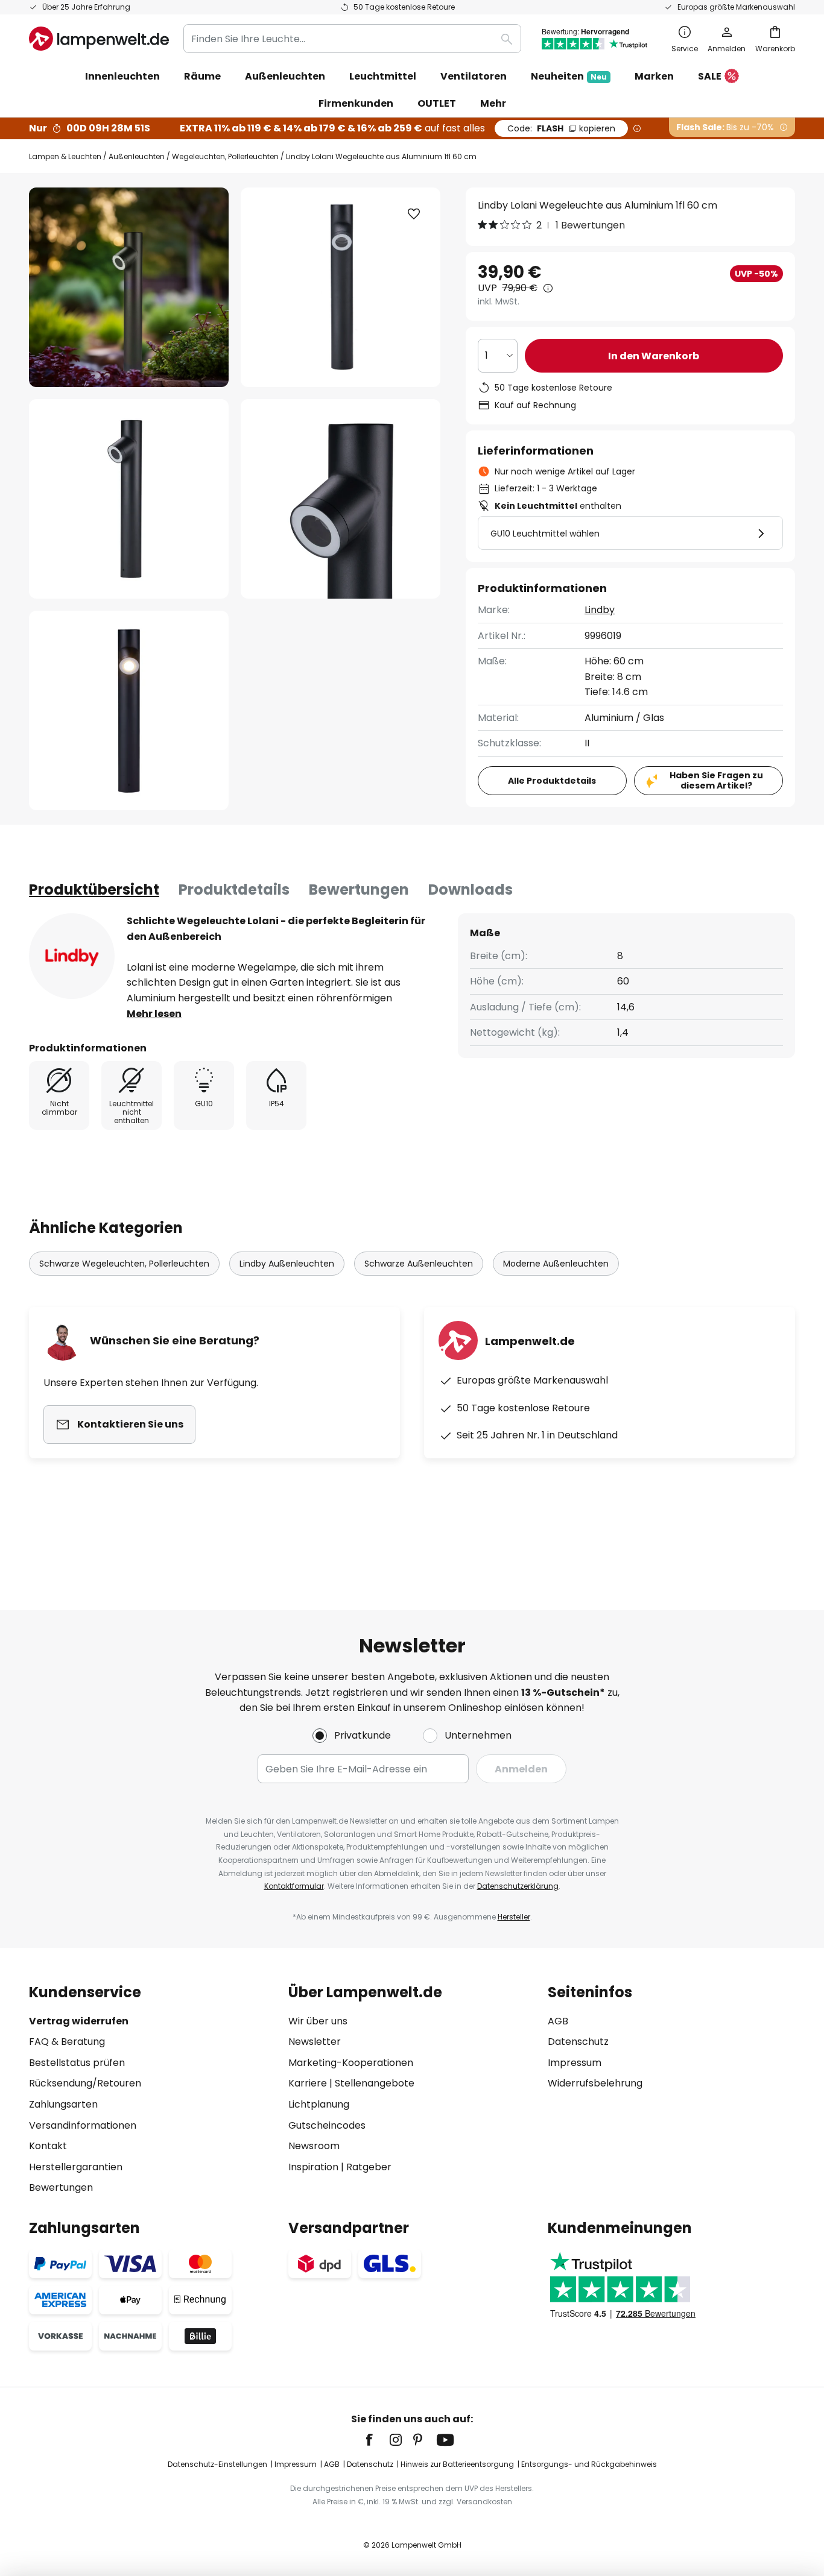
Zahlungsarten (63, 2104)
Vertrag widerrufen (79, 2021)
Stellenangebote (375, 2083)
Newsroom (314, 2146)
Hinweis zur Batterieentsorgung (457, 2464)
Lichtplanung (319, 2104)
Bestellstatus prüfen (77, 2063)
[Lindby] (72, 956)
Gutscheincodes (327, 2125)
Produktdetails (234, 890)
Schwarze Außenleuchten (419, 1264)
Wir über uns (318, 2021)
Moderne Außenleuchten (556, 1264)
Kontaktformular (294, 1886)
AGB (558, 2021)
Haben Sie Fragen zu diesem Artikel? (716, 780)
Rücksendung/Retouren (85, 2083)
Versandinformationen (83, 2125)
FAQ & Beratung (67, 2042)
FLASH (561, 128)
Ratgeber (369, 2167)
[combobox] (352, 39)
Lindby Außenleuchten (287, 1264)
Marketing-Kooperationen (351, 2063)
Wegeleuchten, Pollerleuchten (225, 156)
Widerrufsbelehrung (595, 2083)
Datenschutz (578, 2042)
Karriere (308, 2083)
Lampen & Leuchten (65, 156)
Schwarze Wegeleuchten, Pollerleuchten (124, 1264)
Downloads (471, 890)
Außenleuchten (137, 156)
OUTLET (437, 103)
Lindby (600, 610)
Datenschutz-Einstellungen (217, 2464)
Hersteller (514, 1917)
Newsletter (315, 2042)
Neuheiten (569, 76)
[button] (129, 499)
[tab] (94, 890)
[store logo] (99, 39)
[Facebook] (377, 2440)
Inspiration (313, 2167)
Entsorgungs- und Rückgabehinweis (589, 2464)
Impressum (575, 2063)
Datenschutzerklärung (518, 1886)
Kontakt (48, 2146)
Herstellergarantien (76, 2167)
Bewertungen (359, 890)
